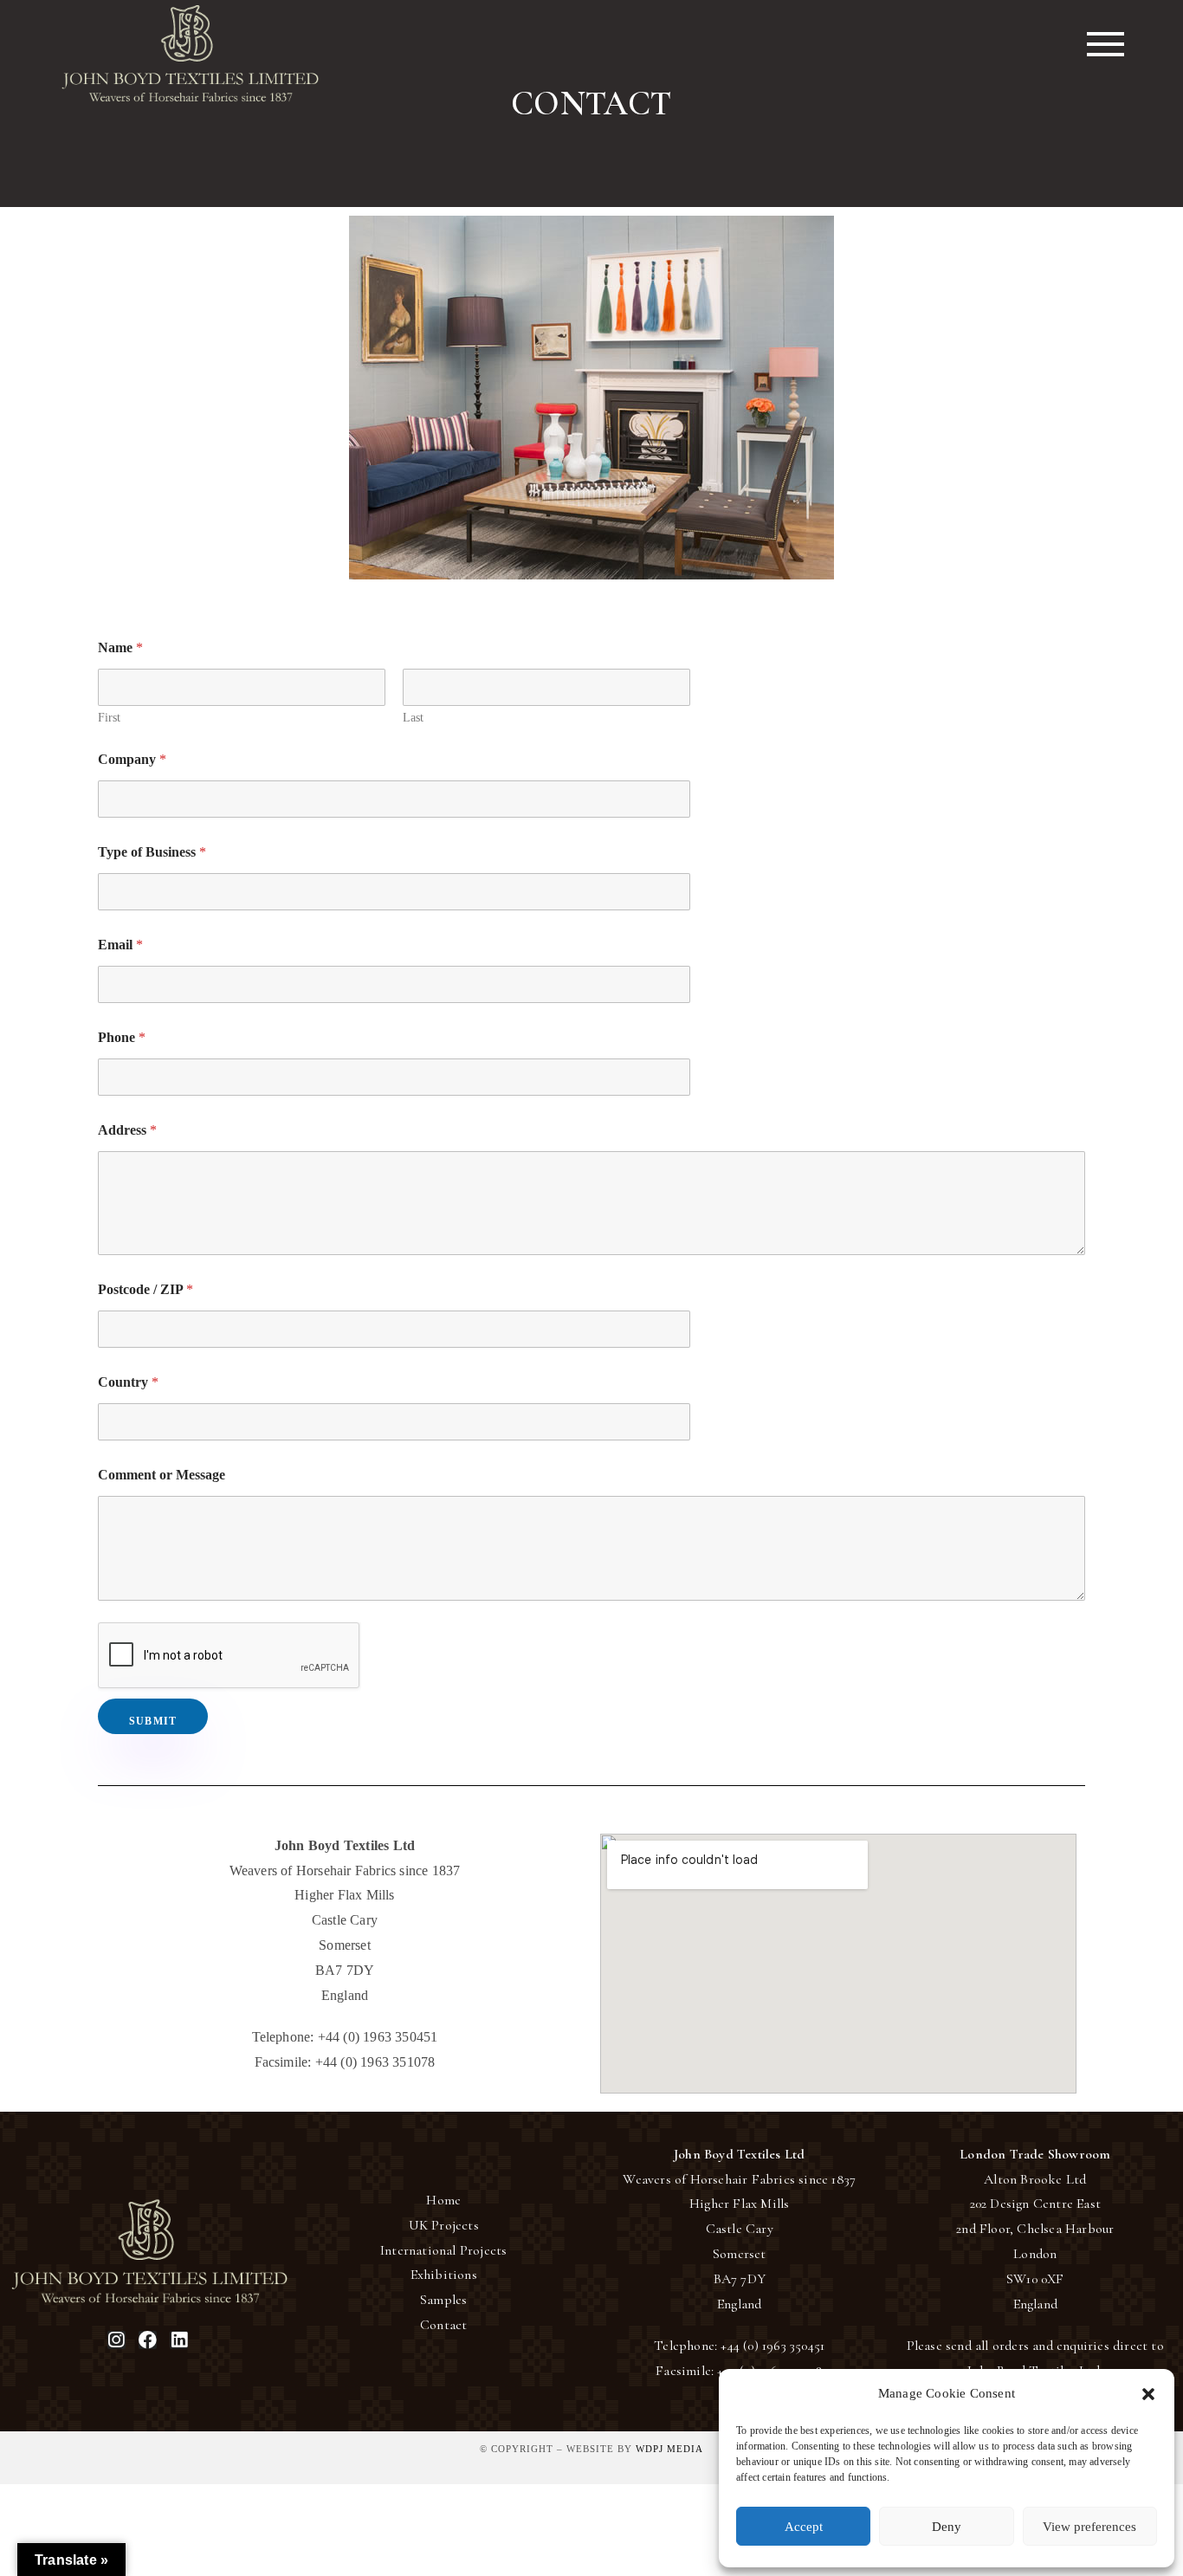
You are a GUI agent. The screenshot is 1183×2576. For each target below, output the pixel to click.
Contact (443, 2325)
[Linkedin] (179, 2340)
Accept (804, 2527)
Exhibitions (444, 2275)
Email (120, 945)
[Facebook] (148, 2340)
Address (127, 1130)
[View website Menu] (1105, 44)
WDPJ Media (669, 2449)
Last (413, 718)
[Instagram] (116, 2340)
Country (128, 1382)
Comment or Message (162, 1475)
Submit (153, 1721)
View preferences (1089, 2527)
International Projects (443, 2250)
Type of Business (152, 852)
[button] (1148, 2394)
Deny (947, 2527)
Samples (443, 2300)
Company (132, 759)
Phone (122, 1037)
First (109, 718)
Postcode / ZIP (145, 1289)
